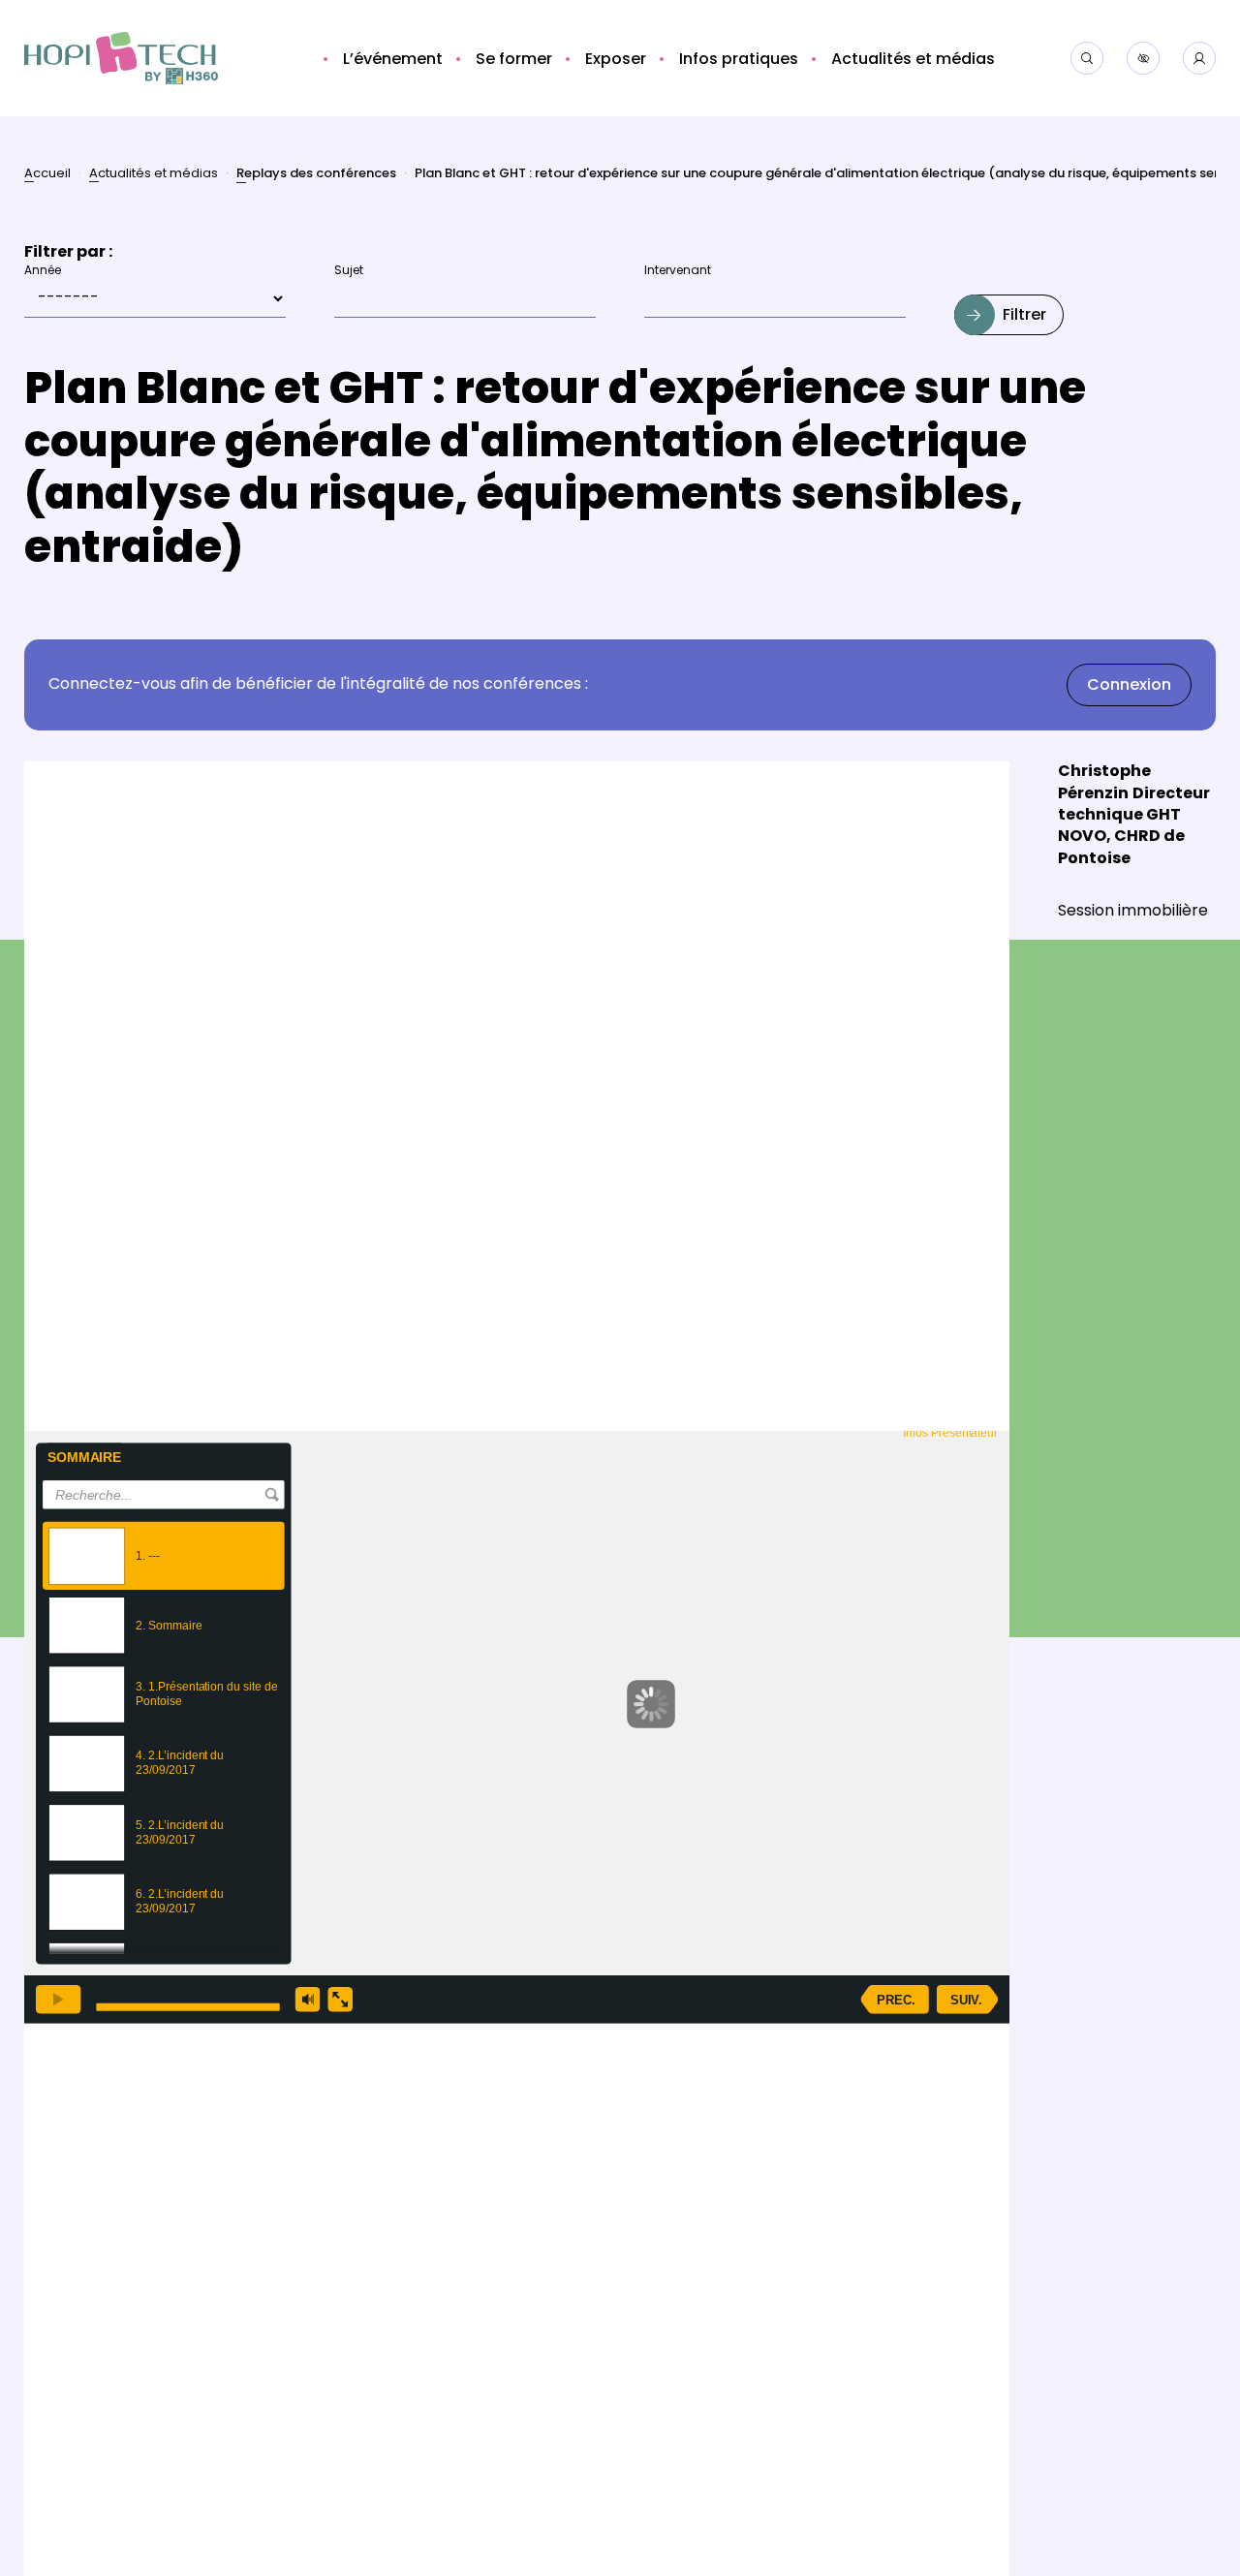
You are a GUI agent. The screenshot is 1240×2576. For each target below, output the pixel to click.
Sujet (349, 272)
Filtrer (1024, 316)
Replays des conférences (316, 176)
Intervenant (678, 272)
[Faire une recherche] (1087, 58)
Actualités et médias (154, 175)
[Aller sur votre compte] (1199, 58)
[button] (390, 60)
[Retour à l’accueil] (121, 59)
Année (43, 272)
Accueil (47, 175)
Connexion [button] (1129, 686)
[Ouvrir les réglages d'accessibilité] (1143, 58)
